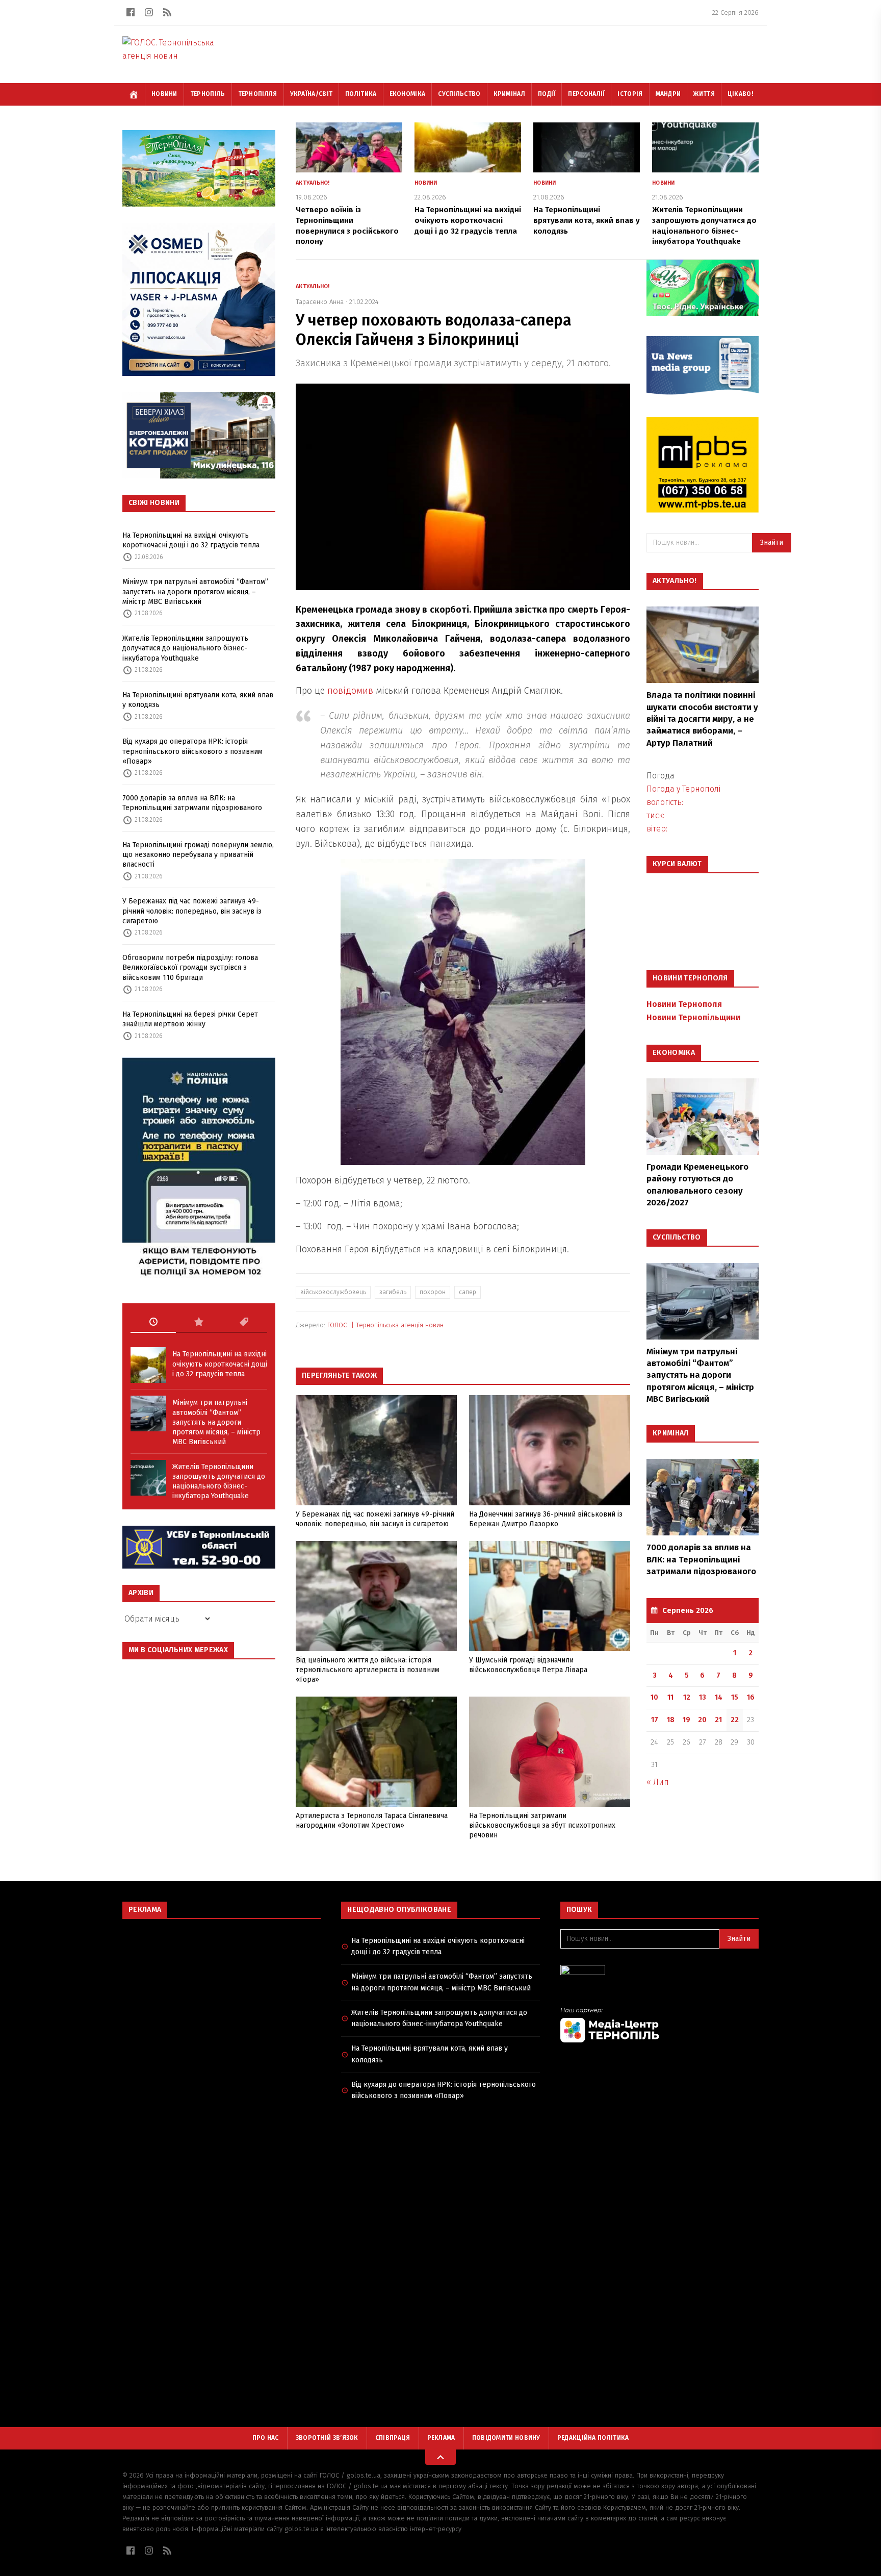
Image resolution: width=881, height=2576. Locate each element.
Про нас (266, 2438)
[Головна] (134, 94)
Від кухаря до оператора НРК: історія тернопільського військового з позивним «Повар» (192, 751)
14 (719, 1697)
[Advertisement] (222, 2001)
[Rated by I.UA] (659, 1973)
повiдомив (350, 691)
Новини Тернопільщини (693, 1017)
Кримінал (509, 94)
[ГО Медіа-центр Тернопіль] (659, 2025)
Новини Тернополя (684, 1004)
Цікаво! (740, 94)
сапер (468, 1292)
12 (687, 1697)
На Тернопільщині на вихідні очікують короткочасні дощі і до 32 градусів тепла (191, 540)
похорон (433, 1292)
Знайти (772, 542)
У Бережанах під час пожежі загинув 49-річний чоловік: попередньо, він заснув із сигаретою (192, 911)
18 (671, 1720)
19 (686, 1720)
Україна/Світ (312, 94)
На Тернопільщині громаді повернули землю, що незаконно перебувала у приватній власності (198, 855)
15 (735, 1697)
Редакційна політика (593, 2438)
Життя (704, 94)
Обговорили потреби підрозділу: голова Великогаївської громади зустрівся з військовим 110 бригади (190, 968)
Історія (630, 94)
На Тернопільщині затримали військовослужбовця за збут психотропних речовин (542, 1826)
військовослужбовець (333, 1292)
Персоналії (586, 94)
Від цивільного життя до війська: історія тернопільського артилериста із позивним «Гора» (368, 1670)
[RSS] (167, 12)
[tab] (153, 1322)
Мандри (668, 94)
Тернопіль (208, 94)
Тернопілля (258, 94)
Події (547, 94)
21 (718, 1720)
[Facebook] (131, 12)
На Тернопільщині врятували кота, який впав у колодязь (198, 700)
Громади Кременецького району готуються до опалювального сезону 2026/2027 (697, 1185)
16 (751, 1697)
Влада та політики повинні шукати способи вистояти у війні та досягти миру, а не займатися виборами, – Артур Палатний (702, 719)
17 (655, 1720)
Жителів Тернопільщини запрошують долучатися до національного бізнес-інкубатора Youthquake (185, 648)
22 (735, 1720)
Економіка (408, 94)
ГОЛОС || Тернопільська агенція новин (385, 1325)
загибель (393, 1292)
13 (703, 1697)
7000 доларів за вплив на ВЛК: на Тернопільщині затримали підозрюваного (192, 803)
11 (670, 1697)
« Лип (658, 1782)
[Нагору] (440, 2457)
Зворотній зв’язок (327, 2438)
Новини (164, 94)
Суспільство (459, 94)
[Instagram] (149, 12)
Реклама (441, 2438)
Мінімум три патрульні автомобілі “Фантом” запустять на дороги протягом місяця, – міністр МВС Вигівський (195, 592)
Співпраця (393, 2438)
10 (654, 1697)
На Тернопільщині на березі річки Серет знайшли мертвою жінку (190, 1019)
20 (702, 1720)
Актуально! (313, 183)
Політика (361, 94)
